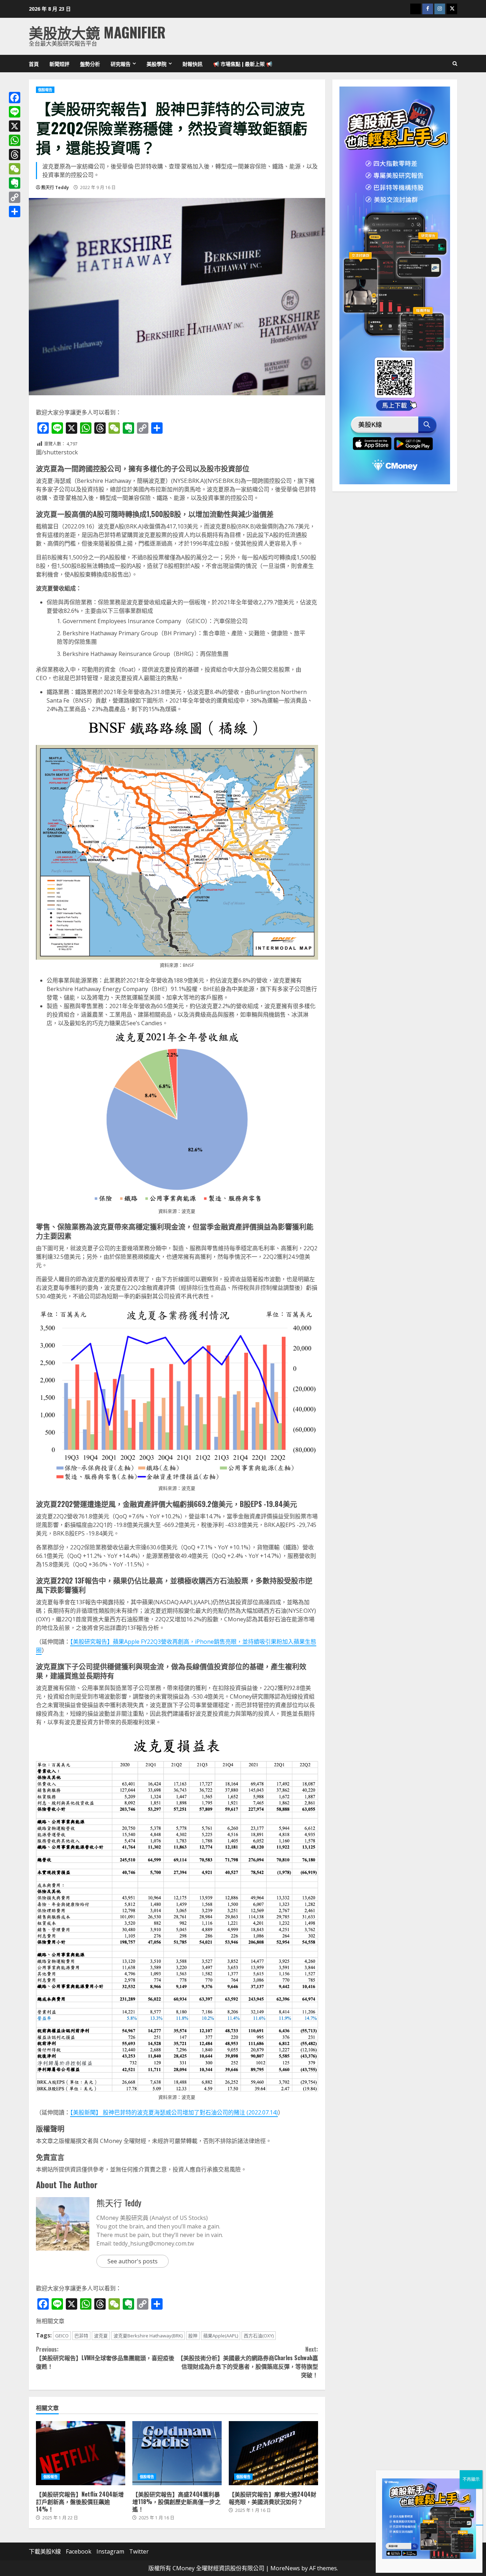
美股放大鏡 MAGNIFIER (97, 32)
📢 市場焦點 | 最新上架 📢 (243, 64)
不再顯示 (471, 2479)
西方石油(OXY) (259, 2336)
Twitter (139, 2551)
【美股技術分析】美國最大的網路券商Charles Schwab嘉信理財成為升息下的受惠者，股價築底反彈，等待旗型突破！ (248, 2362)
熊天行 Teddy (55, 187)
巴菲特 (81, 2336)
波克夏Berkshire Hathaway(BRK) (148, 2336)
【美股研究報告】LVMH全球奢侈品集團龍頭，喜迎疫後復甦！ (105, 2358)
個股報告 (45, 90)
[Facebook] (15, 98)
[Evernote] (15, 183)
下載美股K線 (45, 2551)
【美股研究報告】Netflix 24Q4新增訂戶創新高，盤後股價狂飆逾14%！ (81, 2453)
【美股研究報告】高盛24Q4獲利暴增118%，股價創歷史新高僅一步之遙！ (177, 2453)
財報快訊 (192, 64)
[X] (15, 126)
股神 (193, 2336)
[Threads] (15, 155)
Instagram (110, 2551)
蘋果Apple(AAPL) (221, 2336)
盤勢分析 (90, 64)
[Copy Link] (15, 197)
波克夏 (101, 2336)
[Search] (455, 64)
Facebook (79, 2551)
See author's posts (133, 2261)
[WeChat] (15, 169)
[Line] (15, 112)
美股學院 (157, 64)
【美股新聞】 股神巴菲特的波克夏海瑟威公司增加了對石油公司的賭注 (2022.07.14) (174, 2112)
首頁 (34, 64)
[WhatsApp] (15, 140)
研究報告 (121, 64)
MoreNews (285, 2568)
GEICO (62, 2336)
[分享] (15, 212)
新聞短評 (59, 64)
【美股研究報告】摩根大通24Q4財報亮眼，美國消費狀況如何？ (273, 2453)
